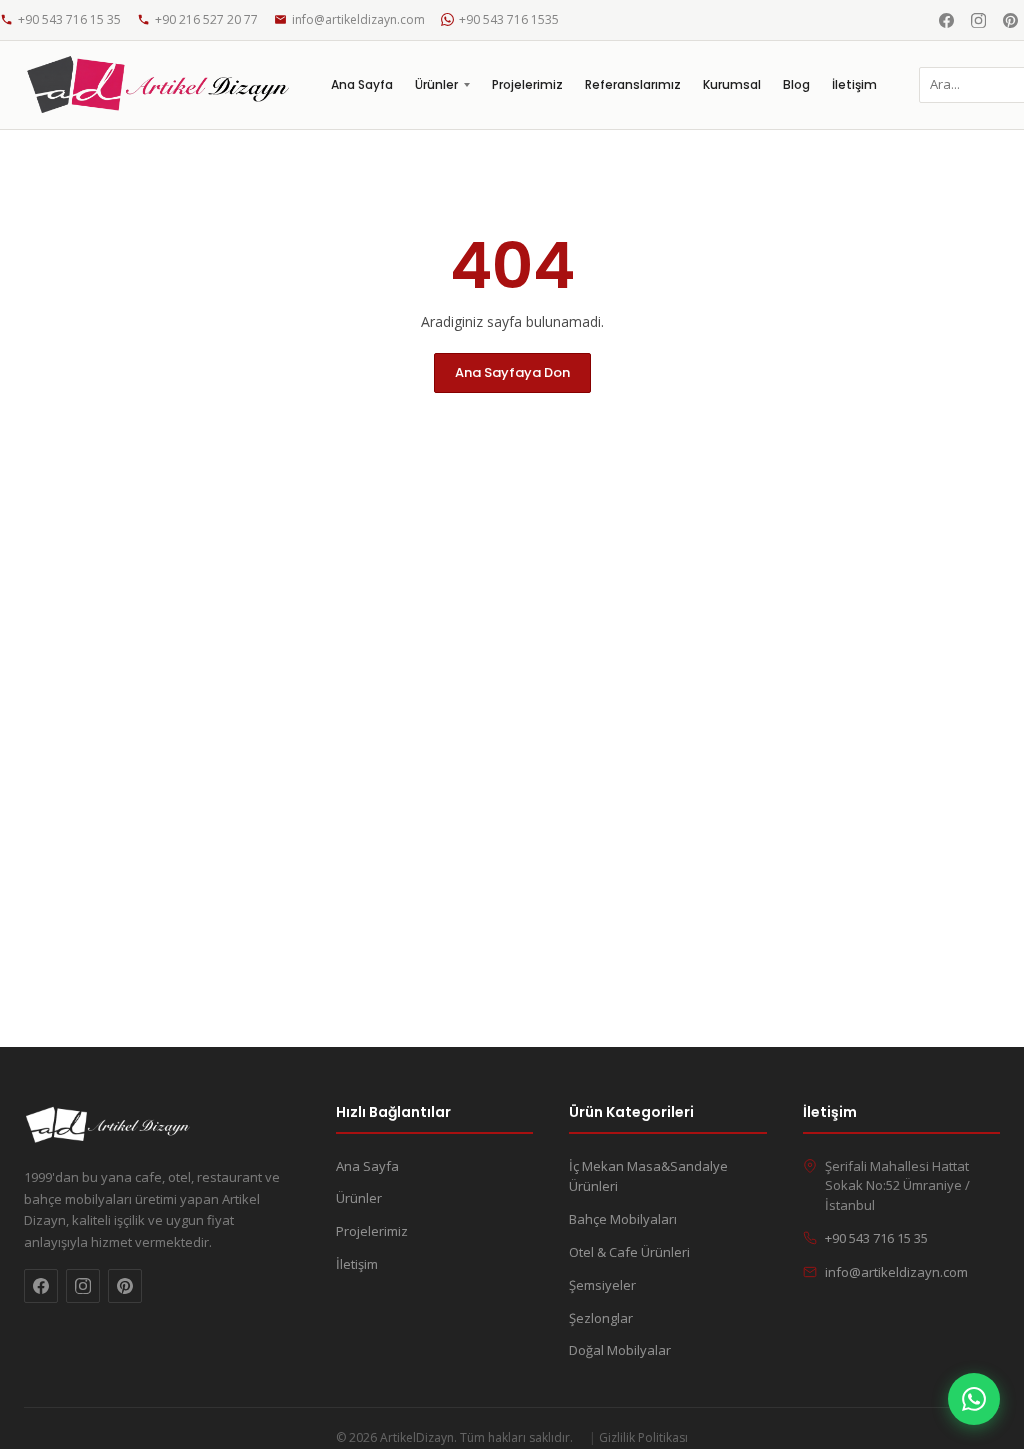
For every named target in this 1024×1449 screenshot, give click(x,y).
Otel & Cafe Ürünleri (629, 1252)
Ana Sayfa (362, 84)
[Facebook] (946, 20)
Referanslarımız (633, 84)
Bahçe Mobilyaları (623, 1219)
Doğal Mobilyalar (620, 1350)
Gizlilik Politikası (643, 1437)
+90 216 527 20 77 (206, 19)
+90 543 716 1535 (509, 19)
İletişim (854, 84)
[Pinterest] (1010, 20)
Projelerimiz (527, 84)
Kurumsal (732, 84)
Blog (796, 84)
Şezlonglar (601, 1318)
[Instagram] (978, 20)
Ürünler (436, 84)
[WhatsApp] (974, 1399)
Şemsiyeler (602, 1285)
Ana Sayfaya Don (512, 372)
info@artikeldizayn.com (358, 19)
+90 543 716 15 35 (69, 19)
